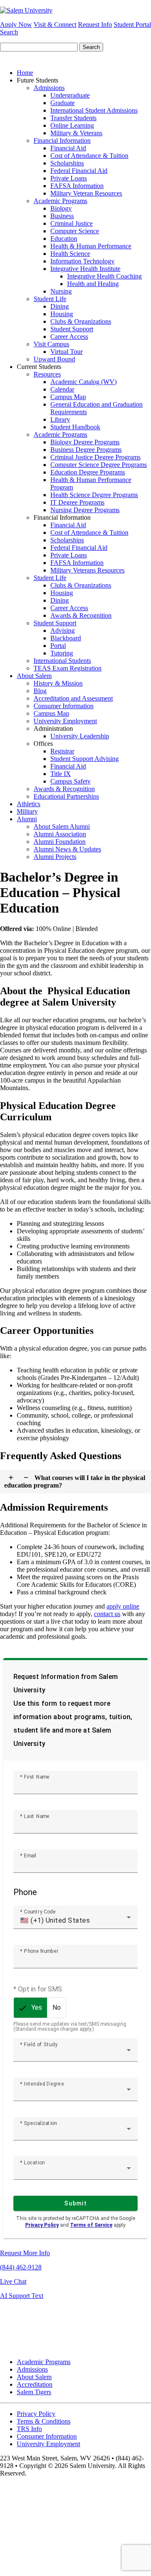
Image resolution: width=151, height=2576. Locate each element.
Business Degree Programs (86, 450)
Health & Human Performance (91, 246)
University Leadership (80, 736)
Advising (62, 630)
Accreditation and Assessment (73, 698)
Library (60, 419)
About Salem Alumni (62, 826)
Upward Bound (54, 359)
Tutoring (62, 653)
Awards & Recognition (81, 615)
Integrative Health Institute (85, 269)
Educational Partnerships (66, 796)
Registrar (62, 751)
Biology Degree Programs (85, 442)
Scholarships (67, 163)
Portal (58, 646)
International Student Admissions (94, 110)
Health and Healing (93, 284)
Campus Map (68, 397)
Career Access (69, 337)
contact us (107, 1614)
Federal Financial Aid (79, 171)
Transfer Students (73, 118)
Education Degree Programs (88, 472)
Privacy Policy (36, 2414)
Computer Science (75, 231)
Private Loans (69, 178)
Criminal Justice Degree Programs (95, 457)
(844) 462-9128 (21, 2267)
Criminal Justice (72, 223)
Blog (40, 691)
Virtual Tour (66, 352)
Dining (60, 306)
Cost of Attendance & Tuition (89, 156)
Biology (61, 208)
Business (62, 216)
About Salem (34, 676)
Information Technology (82, 261)
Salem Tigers (34, 2392)
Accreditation (35, 2384)
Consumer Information (64, 706)
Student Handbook (75, 427)
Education (64, 239)
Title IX (61, 774)
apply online (123, 1606)
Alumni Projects (55, 857)
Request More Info (25, 2253)
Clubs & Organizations (81, 321)
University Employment (65, 721)
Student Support (72, 329)
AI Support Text (22, 2296)
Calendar (62, 389)
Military (27, 811)
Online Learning (72, 125)
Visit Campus (51, 344)
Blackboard (66, 638)
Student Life (50, 299)
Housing (62, 314)
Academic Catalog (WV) (83, 382)
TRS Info (29, 2429)
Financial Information (62, 141)
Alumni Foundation (60, 842)
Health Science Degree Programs (94, 495)
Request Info (95, 24)
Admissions (49, 88)
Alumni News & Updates (67, 849)
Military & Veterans (76, 133)
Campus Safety (70, 781)
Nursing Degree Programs (85, 510)
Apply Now (16, 24)
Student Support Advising (85, 759)
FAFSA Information (77, 186)
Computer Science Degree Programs (99, 465)
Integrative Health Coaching (104, 276)
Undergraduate (70, 95)
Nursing (61, 291)
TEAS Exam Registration (68, 668)
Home (25, 73)
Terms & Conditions (44, 2421)
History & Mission (58, 683)
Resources (47, 374)
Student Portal (132, 24)
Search (9, 32)
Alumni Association (60, 834)
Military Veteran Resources (86, 193)
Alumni (27, 819)
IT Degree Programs (77, 502)
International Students (62, 661)
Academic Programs (60, 201)
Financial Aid (68, 148)
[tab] (75, 1482)
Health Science (70, 254)
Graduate (62, 103)
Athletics (29, 804)
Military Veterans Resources (87, 570)
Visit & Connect (55, 24)
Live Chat (13, 2281)
